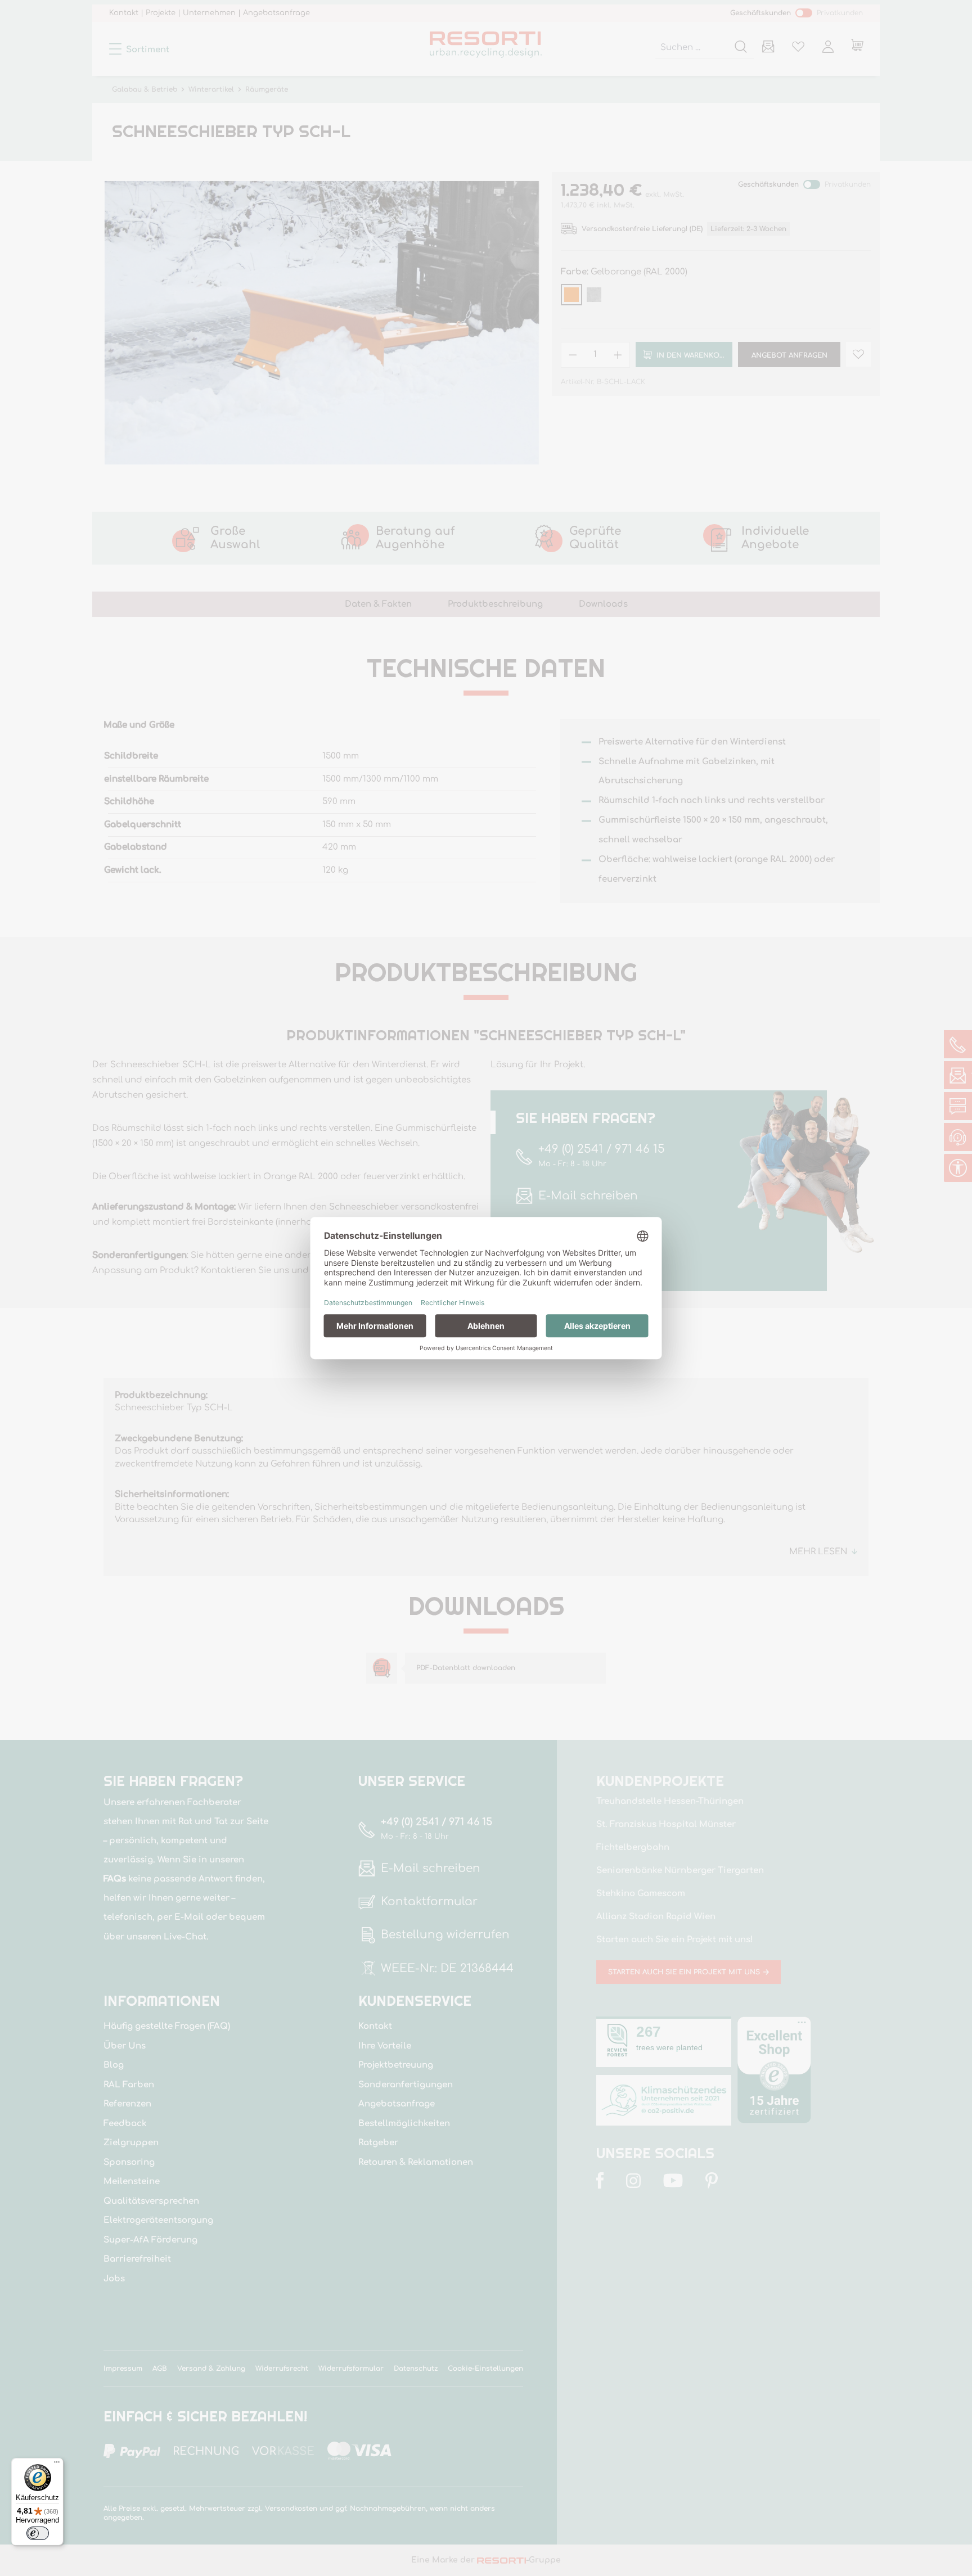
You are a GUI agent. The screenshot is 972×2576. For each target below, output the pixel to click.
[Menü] (57, 2465)
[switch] (38, 2533)
